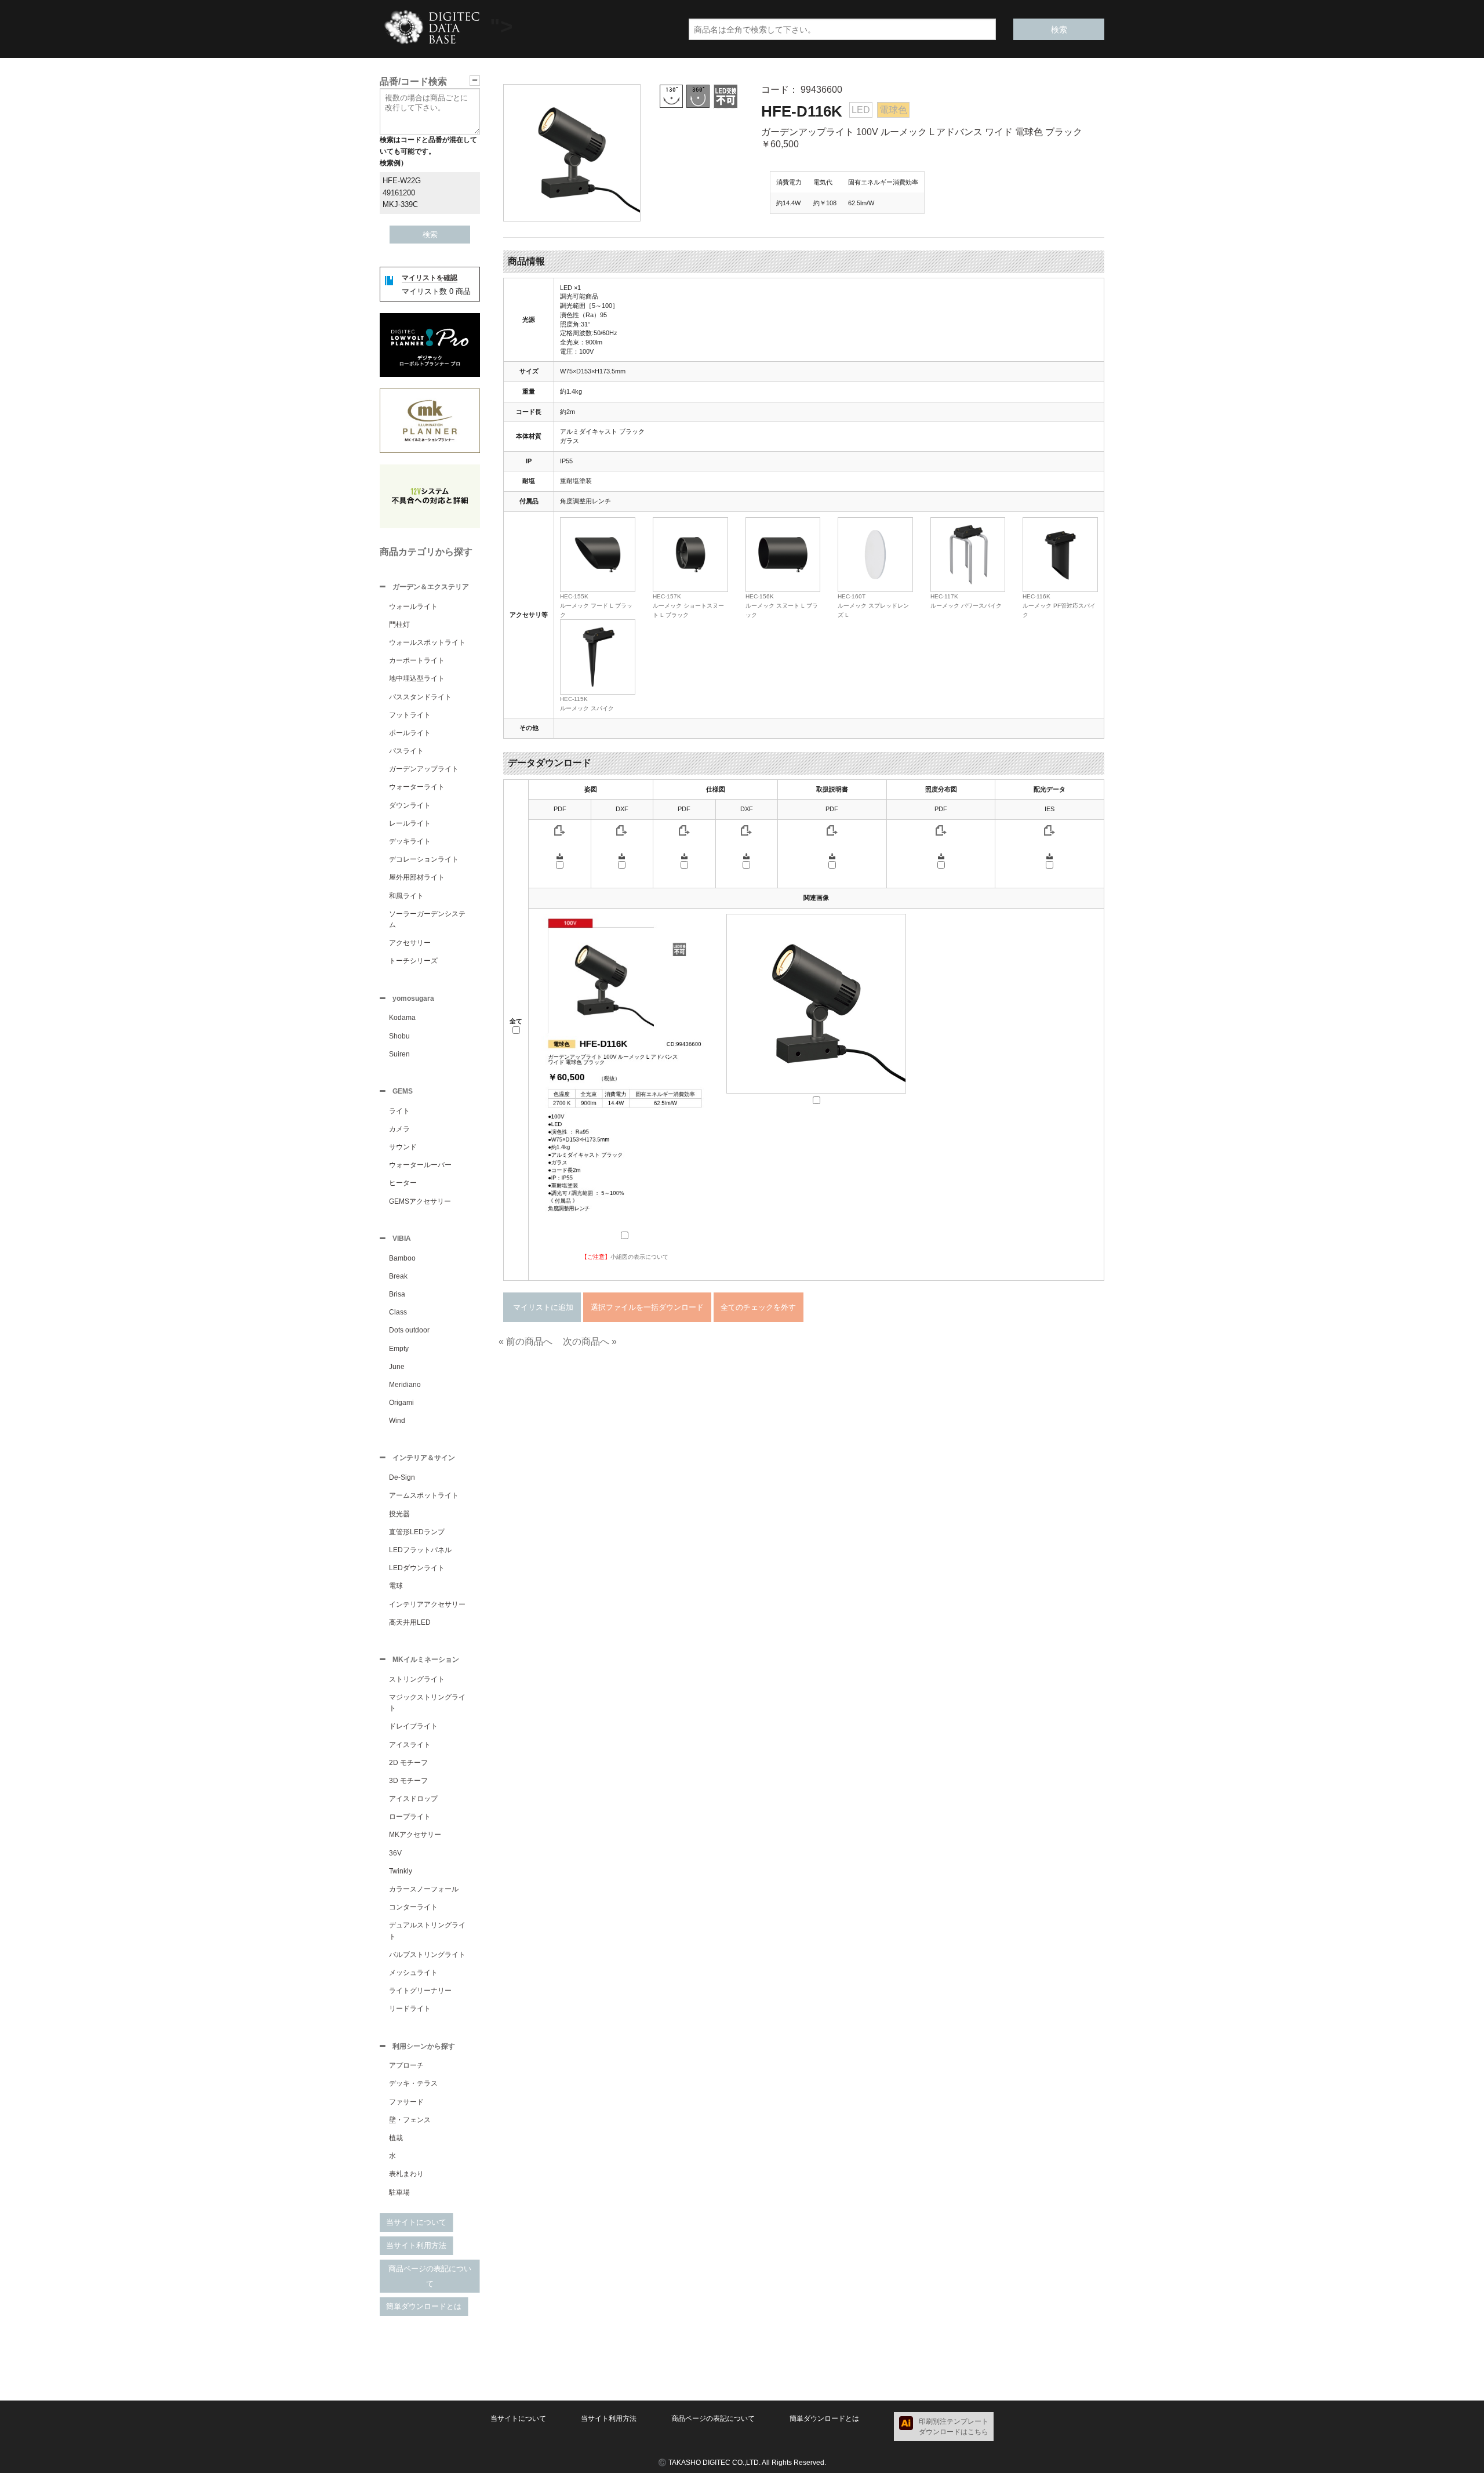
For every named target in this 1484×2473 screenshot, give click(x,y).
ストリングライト (417, 1679)
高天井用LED (410, 1622)
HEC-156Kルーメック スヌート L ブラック (782, 605)
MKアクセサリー (415, 1835)
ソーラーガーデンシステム (427, 919)
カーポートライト (417, 660)
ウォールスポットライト (427, 642)
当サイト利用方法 (416, 2245)
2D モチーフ (408, 1763)
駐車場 (399, 2192)
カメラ (399, 1129)
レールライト (410, 823)
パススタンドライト (420, 697)
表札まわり (406, 2174)
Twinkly (401, 1871)
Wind (397, 1421)
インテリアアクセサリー (427, 1604)
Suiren (399, 1054)
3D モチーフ (408, 1781)
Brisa (397, 1294)
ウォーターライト (417, 787)
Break (398, 1276)
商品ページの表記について (430, 2276)
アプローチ (406, 2065)
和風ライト (406, 896)
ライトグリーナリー (420, 1991)
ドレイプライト (413, 1726)
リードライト (410, 2009)
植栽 (396, 2138)
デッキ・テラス (413, 2083)
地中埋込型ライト (417, 678)
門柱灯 (399, 624)
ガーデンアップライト (424, 769)
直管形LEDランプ (417, 1532)
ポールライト (410, 733)
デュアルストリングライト (427, 1931)
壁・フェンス (410, 2120)
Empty (399, 1349)
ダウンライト (410, 805)
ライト (399, 1111)
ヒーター (403, 1183)
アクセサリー (410, 943)
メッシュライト (413, 1973)
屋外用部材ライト (417, 877)
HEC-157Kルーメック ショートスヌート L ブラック (688, 605)
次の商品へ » (590, 1341)
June (397, 1367)
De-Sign (402, 1477)
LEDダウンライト (417, 1568)
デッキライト (410, 841)
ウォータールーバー (420, 1165)
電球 (396, 1586)
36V (395, 1853)
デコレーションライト (424, 859)
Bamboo (402, 1258)
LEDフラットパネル (420, 1550)
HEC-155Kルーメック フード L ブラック (596, 605)
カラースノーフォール (424, 1889)
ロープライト (410, 1817)
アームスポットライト (424, 1495)
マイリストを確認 (430, 278)
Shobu (399, 1036)
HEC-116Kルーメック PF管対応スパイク (1059, 605)
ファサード (406, 2102)
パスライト (406, 751)
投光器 (399, 1514)
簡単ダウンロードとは (424, 2306)
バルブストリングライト (427, 1955)
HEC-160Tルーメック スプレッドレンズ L (873, 605)
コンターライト (413, 1907)
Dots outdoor (409, 1330)
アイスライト (410, 1745)
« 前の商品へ (525, 1341)
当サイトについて (416, 2222)
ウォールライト (413, 607)
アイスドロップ (413, 1799)
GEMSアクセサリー (420, 1201)
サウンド (403, 1147)
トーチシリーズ (413, 961)
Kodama (402, 1018)
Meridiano (405, 1385)
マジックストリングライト (427, 1703)
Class (398, 1312)
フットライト (410, 715)
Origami (401, 1403)
